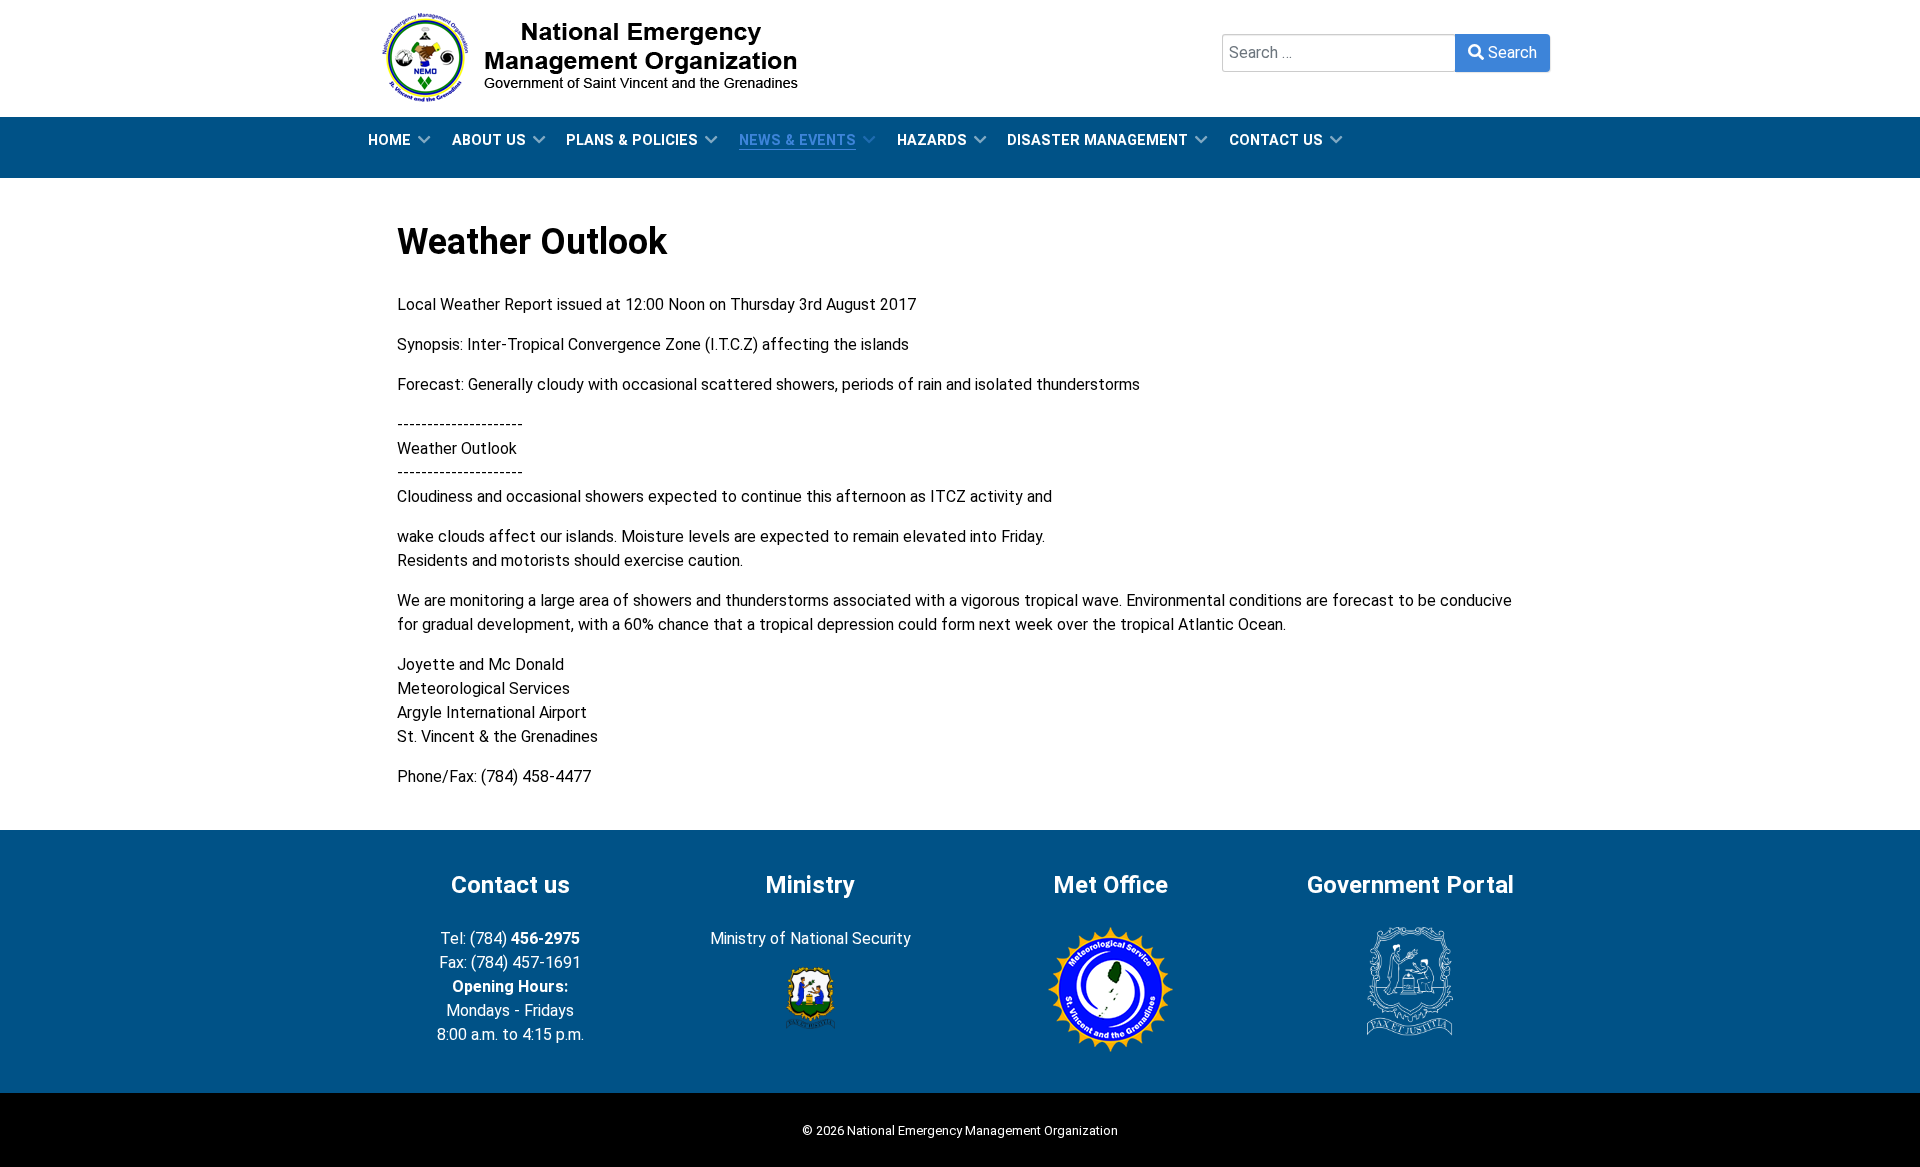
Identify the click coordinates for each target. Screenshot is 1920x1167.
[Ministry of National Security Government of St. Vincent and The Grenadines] (810, 998)
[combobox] (1339, 53)
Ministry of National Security (810, 938)
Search (1246, 21)
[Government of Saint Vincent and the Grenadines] (1410, 981)
